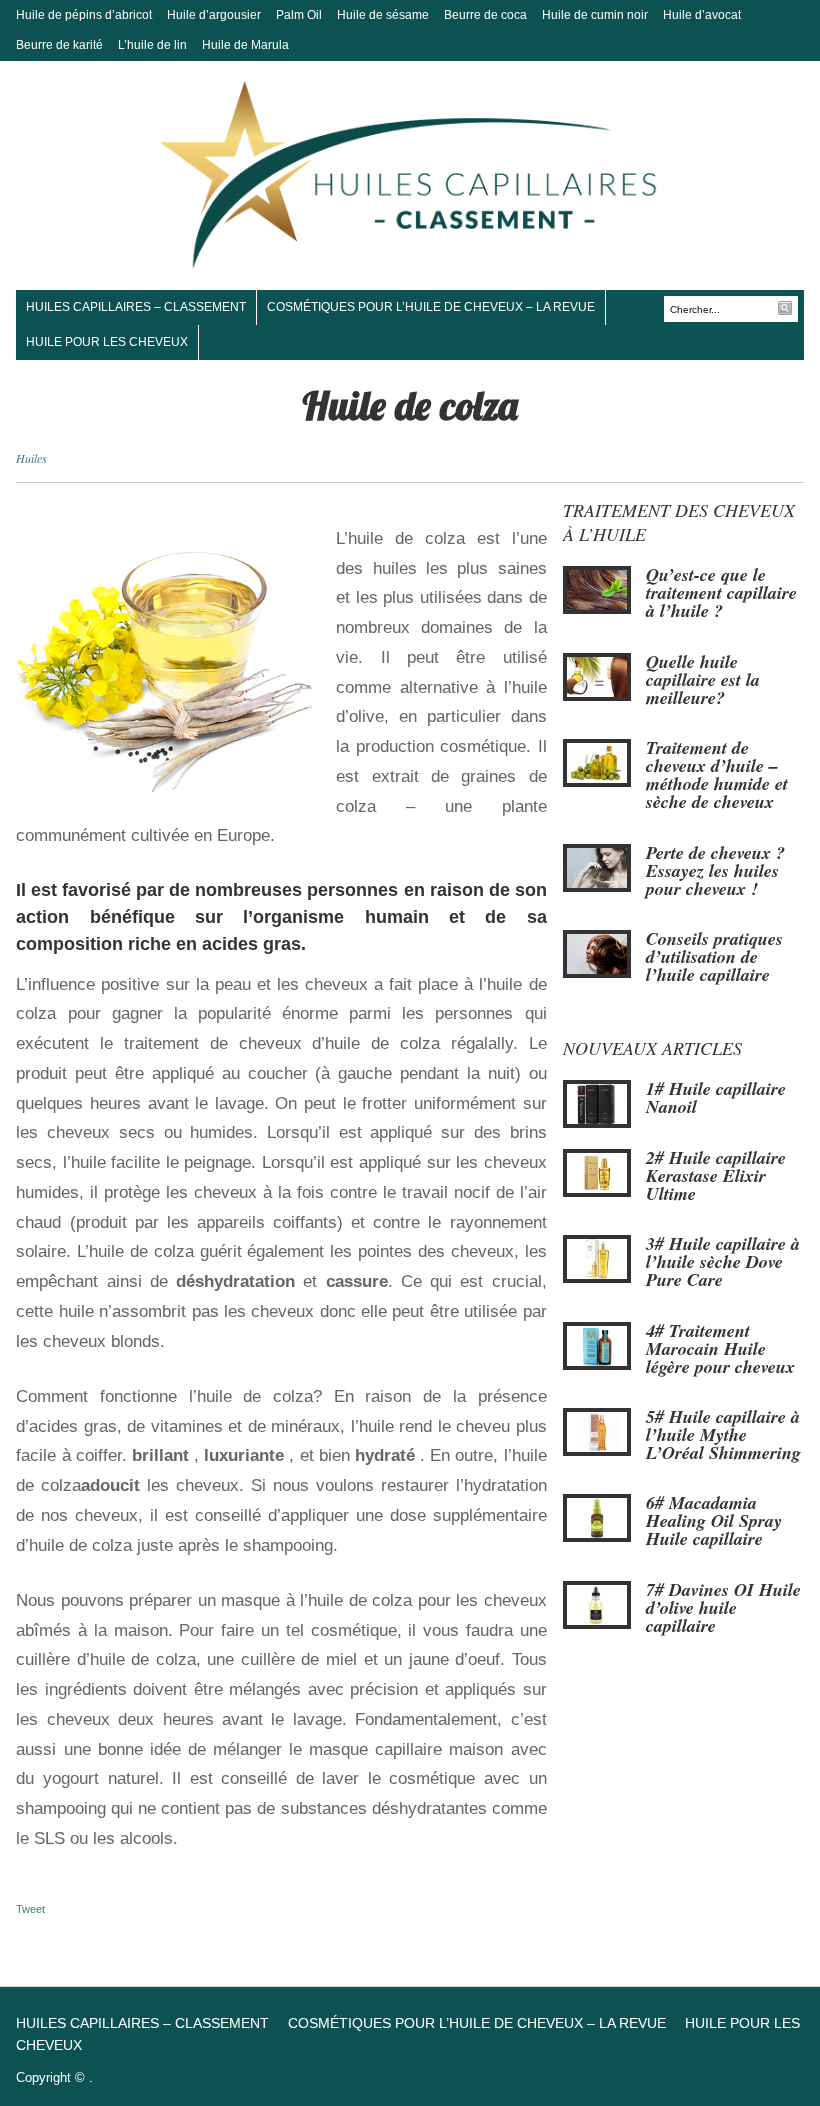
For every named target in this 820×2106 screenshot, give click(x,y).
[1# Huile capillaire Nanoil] (597, 1103)
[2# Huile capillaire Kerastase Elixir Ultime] (597, 1171)
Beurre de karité (59, 45)
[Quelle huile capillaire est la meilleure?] (597, 675)
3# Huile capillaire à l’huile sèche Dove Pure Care (723, 1261)
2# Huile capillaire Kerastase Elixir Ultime (716, 1175)
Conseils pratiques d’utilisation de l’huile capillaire (714, 956)
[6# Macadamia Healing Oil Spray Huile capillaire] (597, 1517)
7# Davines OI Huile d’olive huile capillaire (723, 1607)
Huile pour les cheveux (107, 342)
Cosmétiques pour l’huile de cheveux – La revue (431, 307)
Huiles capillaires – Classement (136, 307)
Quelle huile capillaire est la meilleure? (703, 679)
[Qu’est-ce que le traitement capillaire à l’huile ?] (597, 589)
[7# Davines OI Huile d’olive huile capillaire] (597, 1604)
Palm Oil (299, 15)
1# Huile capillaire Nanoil (716, 1097)
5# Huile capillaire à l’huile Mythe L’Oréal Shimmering (723, 1434)
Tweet (30, 1909)
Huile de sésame (383, 15)
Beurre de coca (485, 15)
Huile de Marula (245, 45)
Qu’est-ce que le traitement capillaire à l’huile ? (721, 592)
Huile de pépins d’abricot (84, 15)
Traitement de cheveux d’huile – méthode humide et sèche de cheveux (717, 774)
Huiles (31, 458)
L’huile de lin (152, 45)
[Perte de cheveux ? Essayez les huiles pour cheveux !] (597, 866)
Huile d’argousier (214, 15)
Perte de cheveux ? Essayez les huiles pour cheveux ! (715, 870)
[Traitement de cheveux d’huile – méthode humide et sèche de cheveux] (597, 762)
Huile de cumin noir (595, 15)
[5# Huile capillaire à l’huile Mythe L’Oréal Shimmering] (597, 1431)
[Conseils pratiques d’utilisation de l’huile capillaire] (597, 953)
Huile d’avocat (702, 15)
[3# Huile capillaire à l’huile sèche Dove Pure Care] (597, 1258)
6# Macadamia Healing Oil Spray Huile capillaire (714, 1520)
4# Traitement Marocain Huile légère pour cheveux (720, 1348)
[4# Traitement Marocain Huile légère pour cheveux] (597, 1344)
